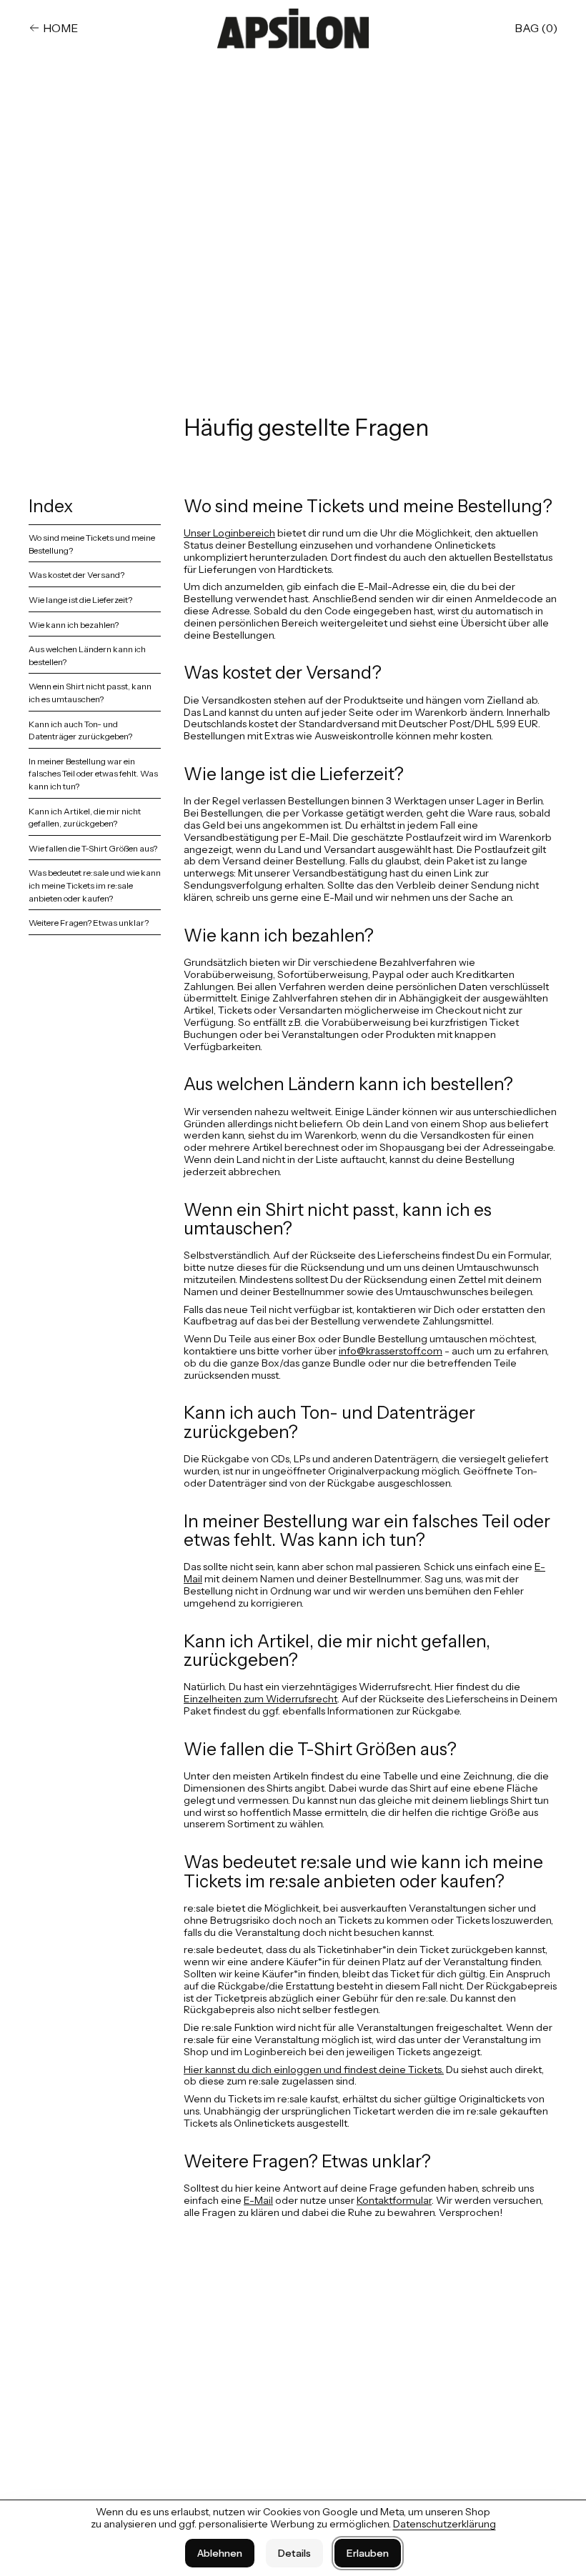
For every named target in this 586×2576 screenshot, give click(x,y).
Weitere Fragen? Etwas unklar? (89, 923)
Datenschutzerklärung (445, 2524)
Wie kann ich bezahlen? (74, 625)
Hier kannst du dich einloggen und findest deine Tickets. (314, 2070)
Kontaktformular (394, 2200)
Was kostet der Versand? (76, 575)
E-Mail (258, 2200)
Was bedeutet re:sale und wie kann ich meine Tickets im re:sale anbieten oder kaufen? (95, 885)
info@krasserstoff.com (391, 1351)
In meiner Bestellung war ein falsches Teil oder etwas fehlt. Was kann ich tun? (93, 774)
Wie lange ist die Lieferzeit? (80, 600)
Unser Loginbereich (229, 533)
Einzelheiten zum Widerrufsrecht (260, 1699)
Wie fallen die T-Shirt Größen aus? (93, 848)
